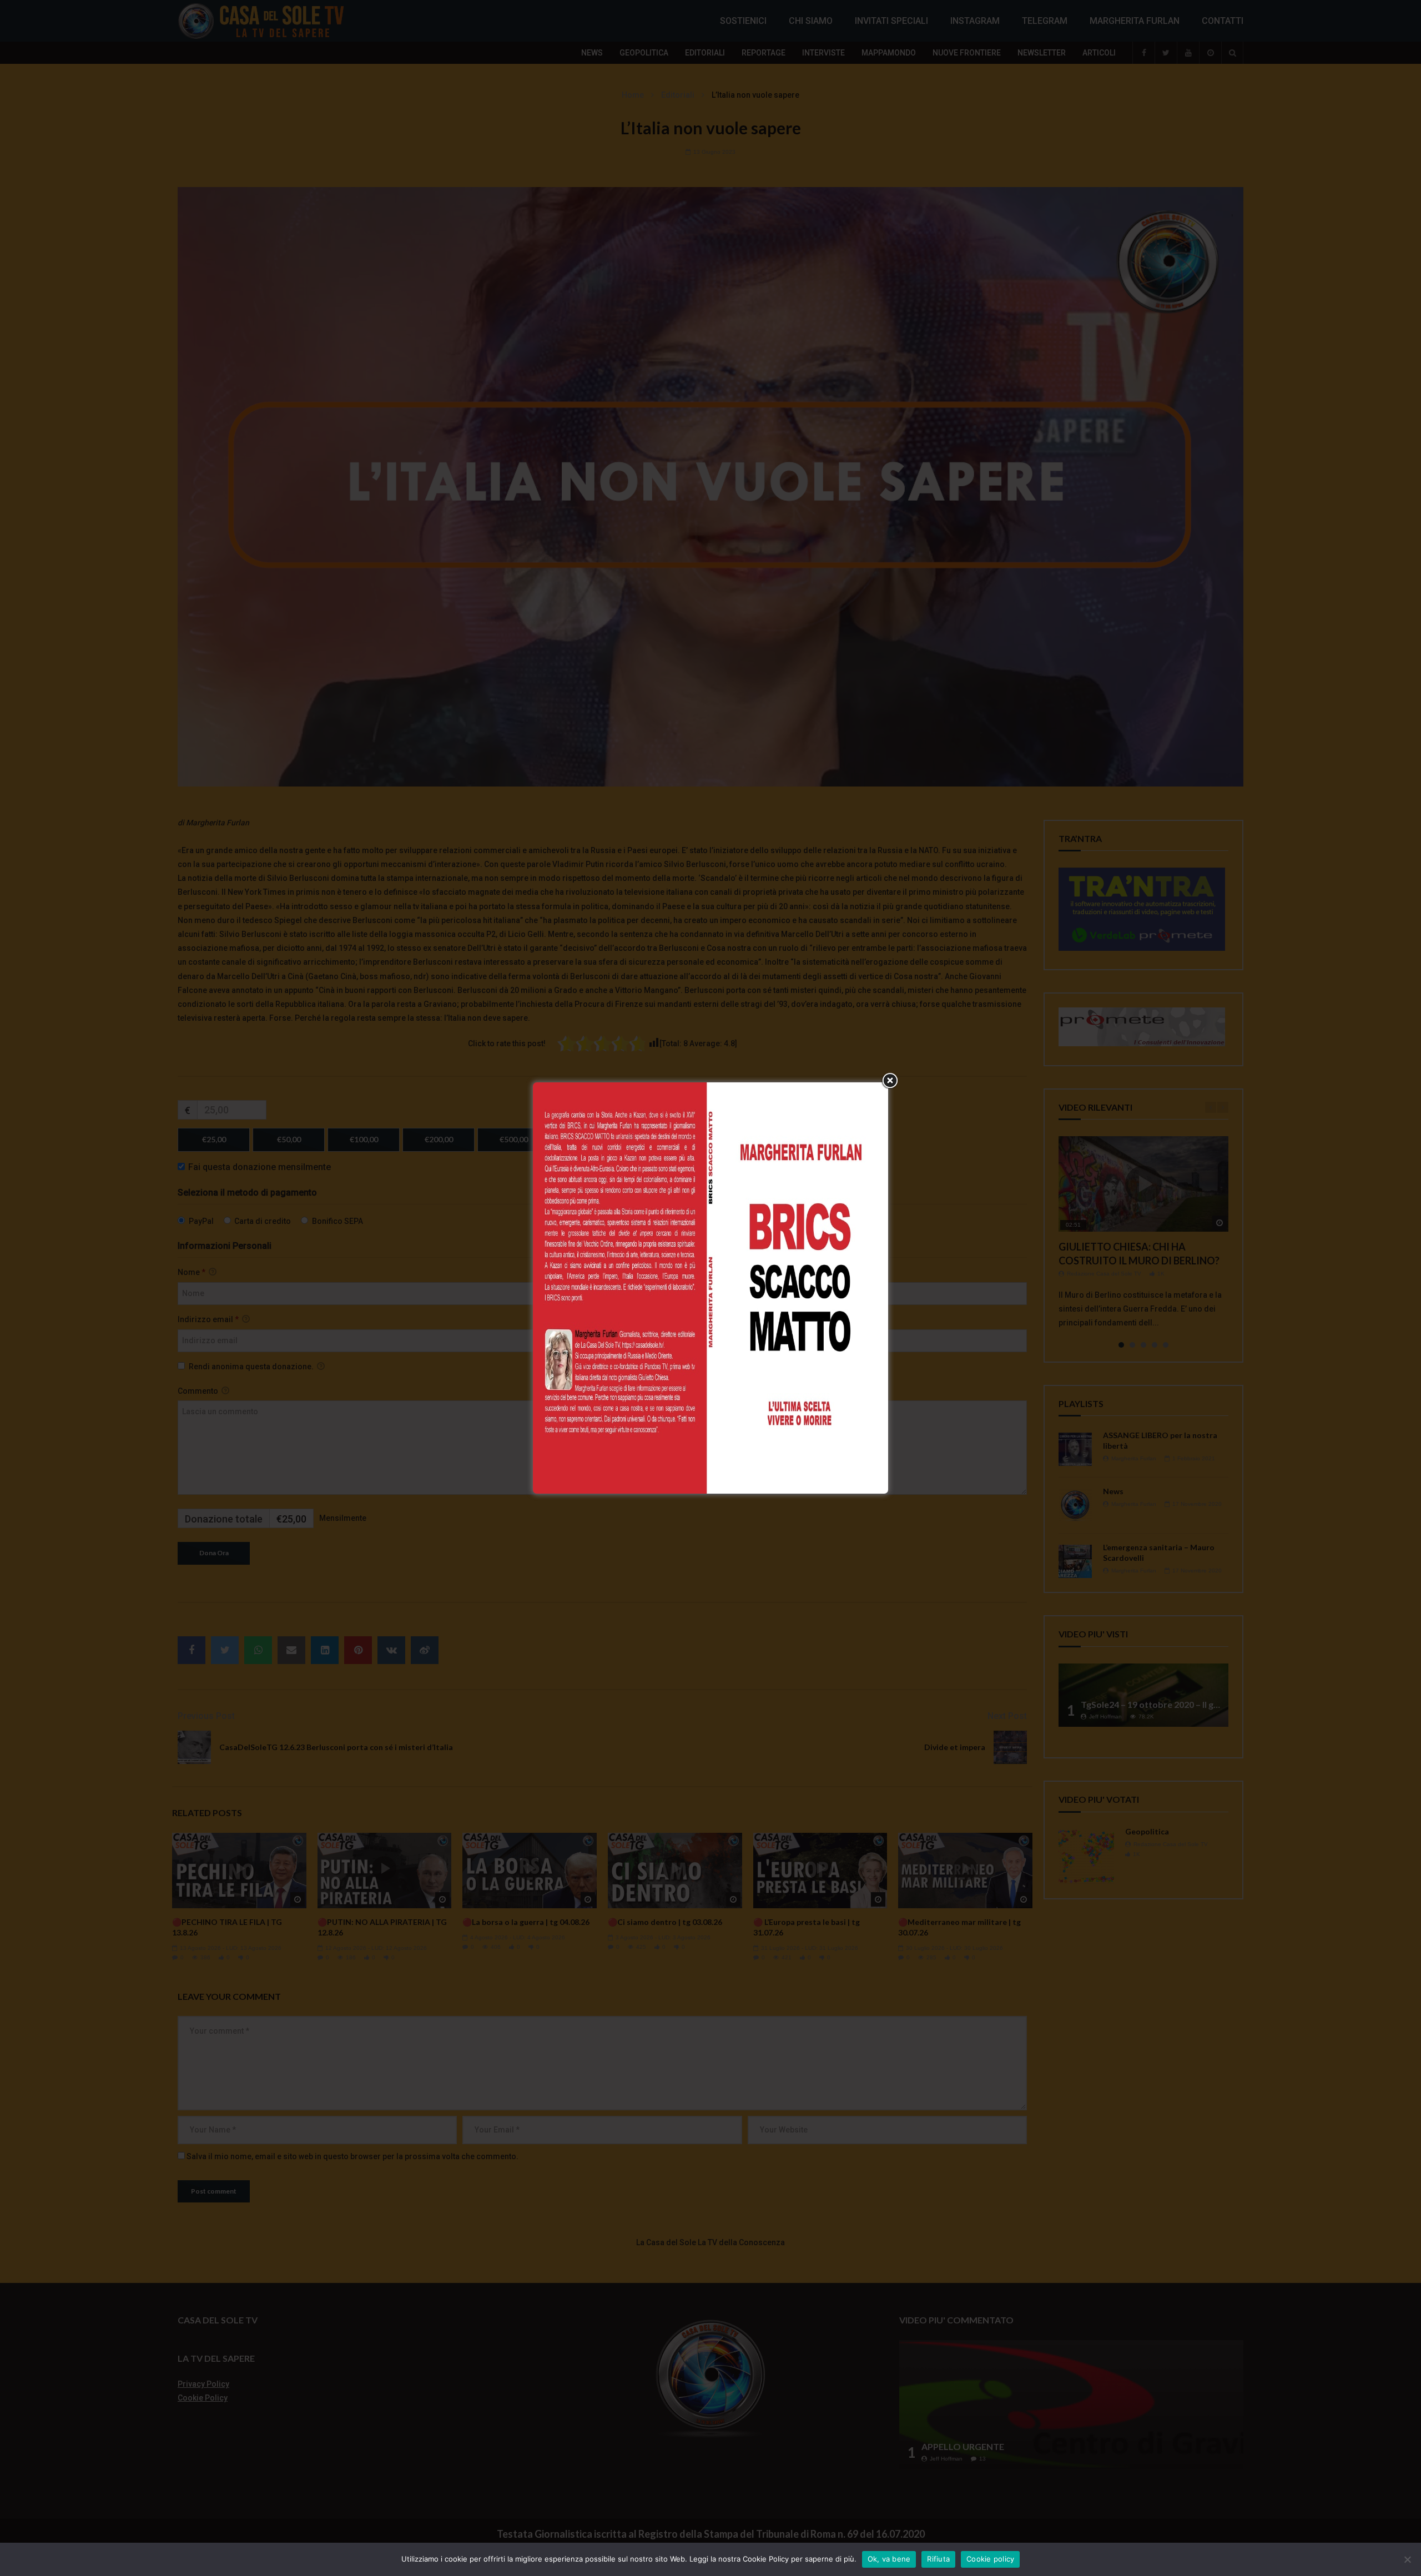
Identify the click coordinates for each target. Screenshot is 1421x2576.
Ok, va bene (889, 2559)
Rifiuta (938, 2559)
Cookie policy (990, 2559)
